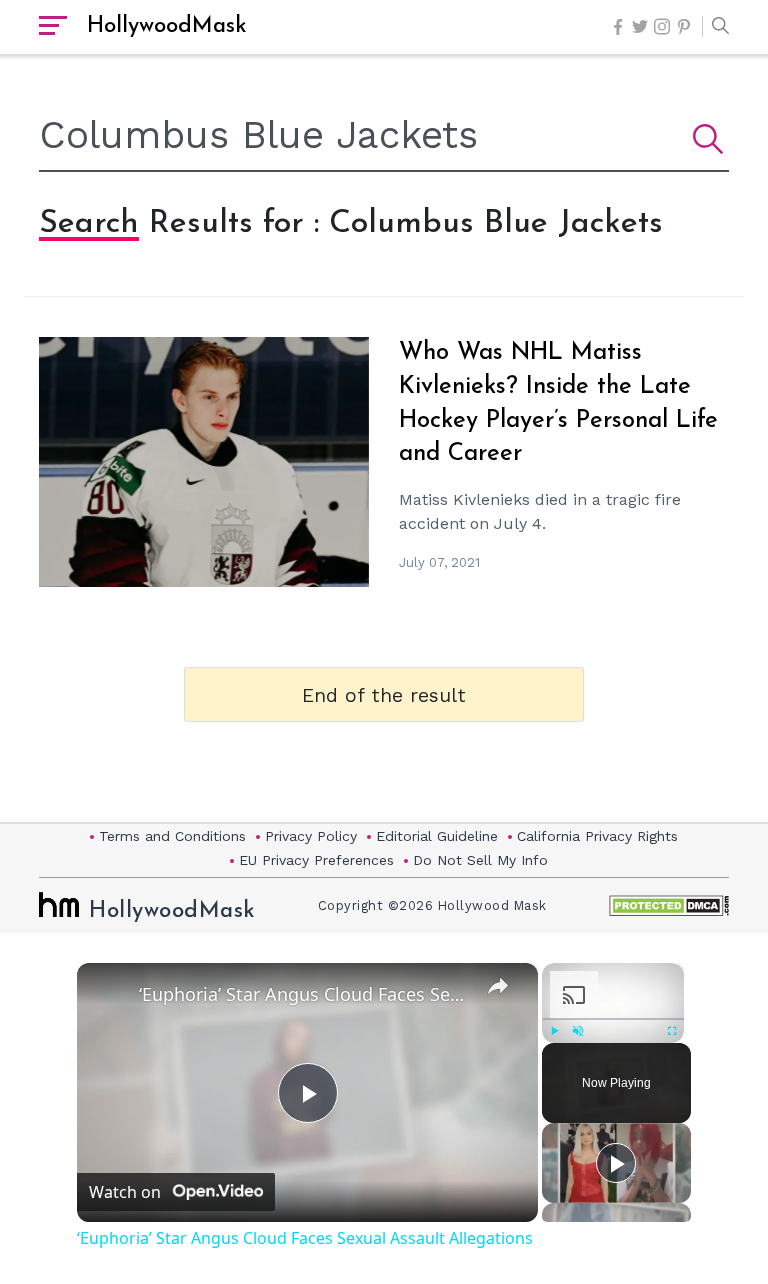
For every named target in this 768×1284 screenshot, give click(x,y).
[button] (715, 27)
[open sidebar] (53, 27)
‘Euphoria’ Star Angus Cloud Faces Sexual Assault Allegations (304, 994)
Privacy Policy (311, 836)
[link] (109, 995)
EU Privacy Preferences (316, 860)
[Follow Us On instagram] (662, 26)
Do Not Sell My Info (480, 860)
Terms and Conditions (172, 836)
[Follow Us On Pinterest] (684, 27)
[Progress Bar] (613, 1019)
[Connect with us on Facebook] (618, 27)
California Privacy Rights (597, 836)
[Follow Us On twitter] (640, 26)
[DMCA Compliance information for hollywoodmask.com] (669, 905)
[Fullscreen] (672, 1031)
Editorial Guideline (437, 836)
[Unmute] (578, 1031)
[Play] (554, 1031)
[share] (498, 985)
